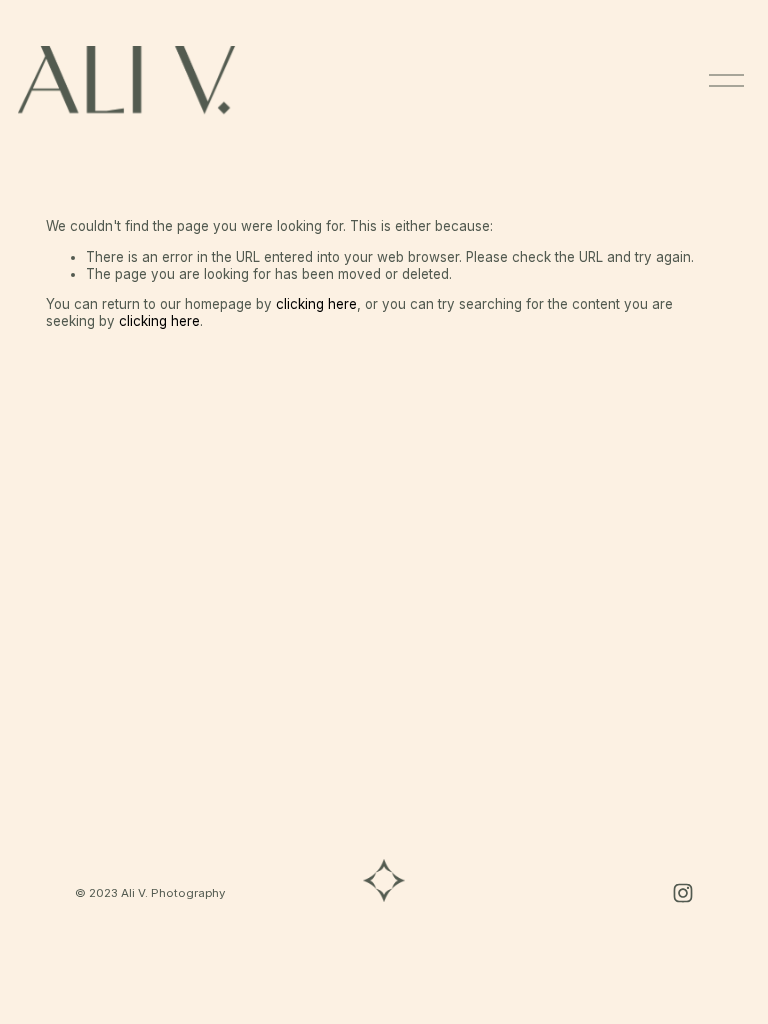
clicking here (316, 304)
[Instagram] (683, 893)
